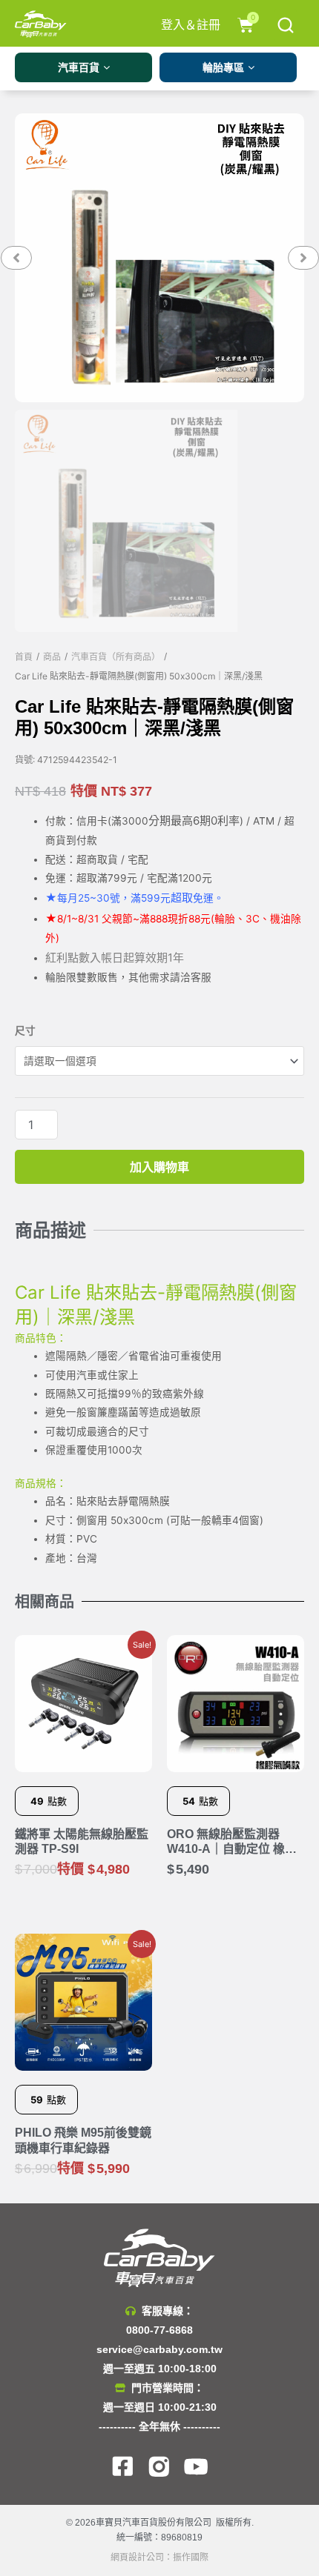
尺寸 (25, 1031)
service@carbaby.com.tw (159, 2349)
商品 (52, 657)
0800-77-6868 (159, 2330)
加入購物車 (159, 1167)
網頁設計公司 (137, 2557)
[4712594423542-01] (159, 258)
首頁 (24, 657)
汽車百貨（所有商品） (116, 657)
